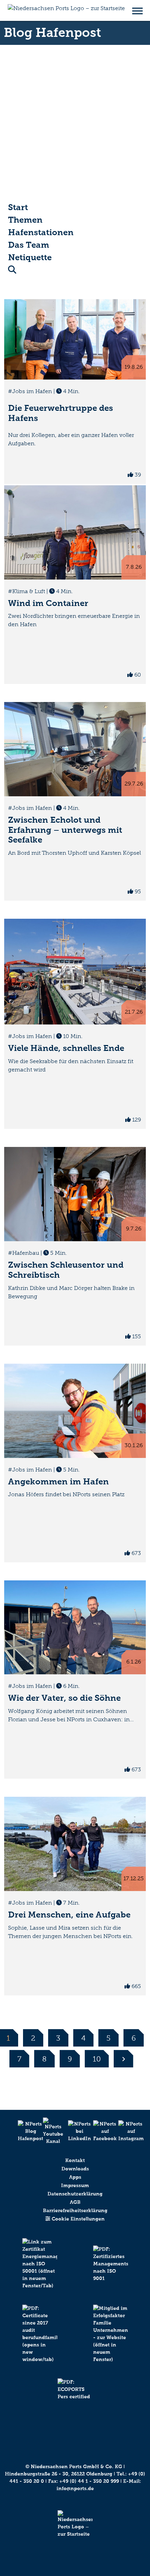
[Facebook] (100, 2131)
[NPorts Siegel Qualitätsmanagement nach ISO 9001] (110, 2271)
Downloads (75, 2169)
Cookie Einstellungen (77, 2219)
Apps (75, 2177)
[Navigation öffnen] (137, 10)
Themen (25, 220)
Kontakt (75, 2160)
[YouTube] (50, 2131)
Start (18, 207)
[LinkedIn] (75, 2131)
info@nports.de (75, 2489)
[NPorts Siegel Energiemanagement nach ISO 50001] (40, 2271)
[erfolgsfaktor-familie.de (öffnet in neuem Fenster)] (110, 2342)
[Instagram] (125, 2131)
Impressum (75, 2186)
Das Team (29, 245)
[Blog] (25, 2131)
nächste (123, 2059)
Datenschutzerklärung (75, 2194)
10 (97, 2059)
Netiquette (30, 257)
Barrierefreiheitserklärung (75, 2211)
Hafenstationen (41, 232)
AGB (75, 2202)
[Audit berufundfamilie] (40, 2342)
